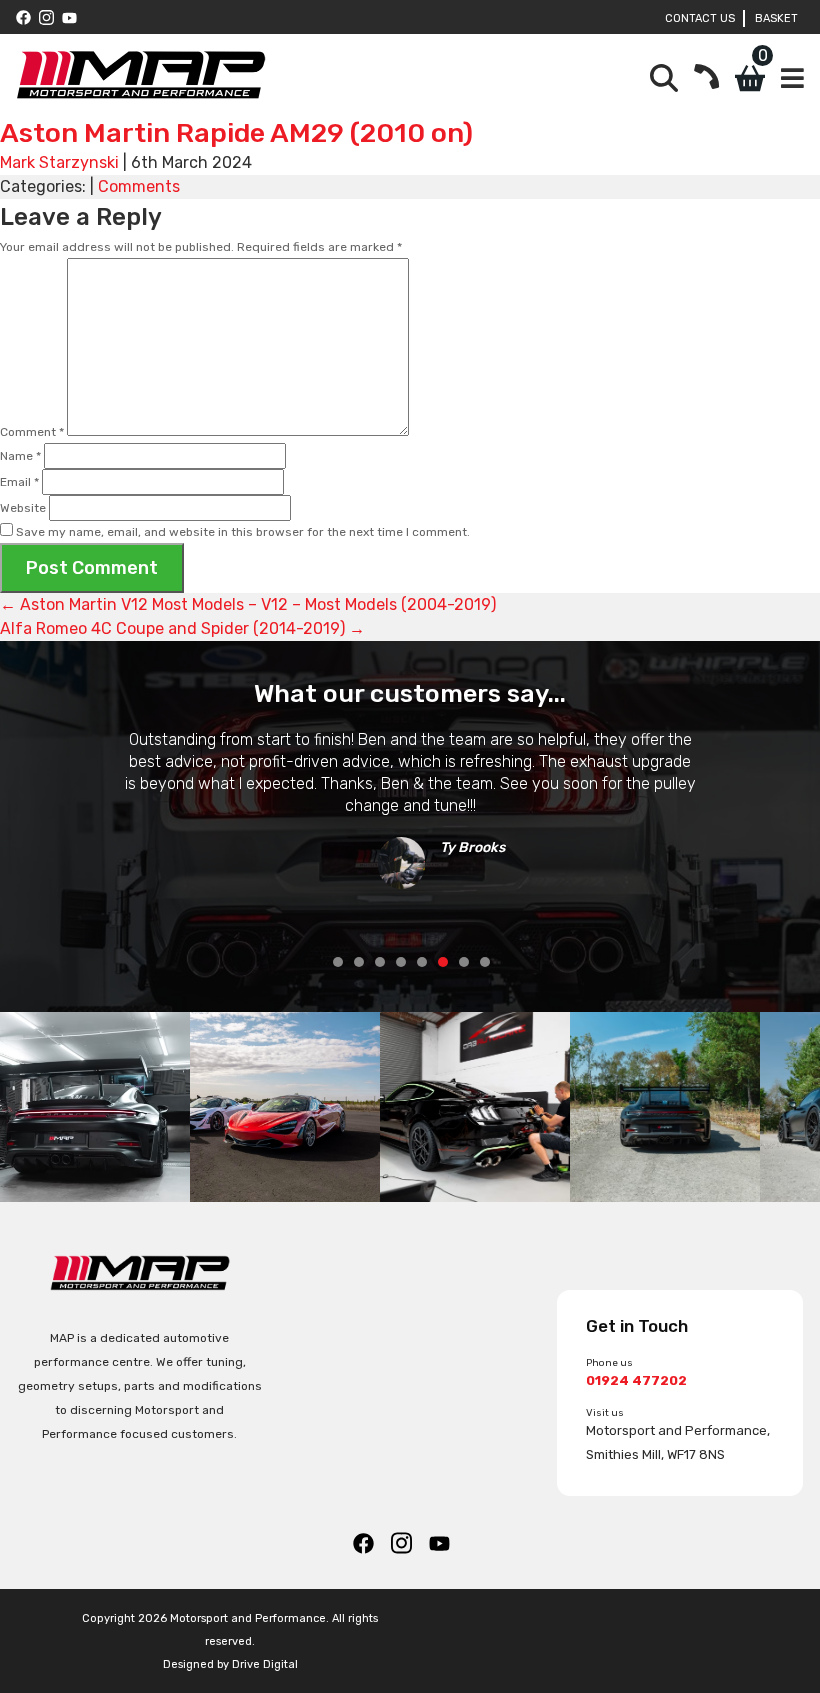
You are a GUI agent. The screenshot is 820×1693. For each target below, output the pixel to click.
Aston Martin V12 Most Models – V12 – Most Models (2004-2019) (248, 604)
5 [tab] (422, 962)
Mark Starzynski (59, 162)
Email (19, 482)
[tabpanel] (410, 802)
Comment (32, 432)
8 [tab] (485, 962)
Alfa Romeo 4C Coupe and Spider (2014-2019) (182, 628)
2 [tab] (359, 962)
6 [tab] (443, 962)
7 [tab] (464, 962)
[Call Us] (706, 78)
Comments (139, 186)
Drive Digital (265, 1663)
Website (23, 508)
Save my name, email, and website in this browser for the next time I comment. (243, 532)
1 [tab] (338, 962)
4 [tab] (401, 962)
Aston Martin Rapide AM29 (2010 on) (236, 133)
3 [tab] (380, 962)
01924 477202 (636, 1380)
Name (20, 456)
